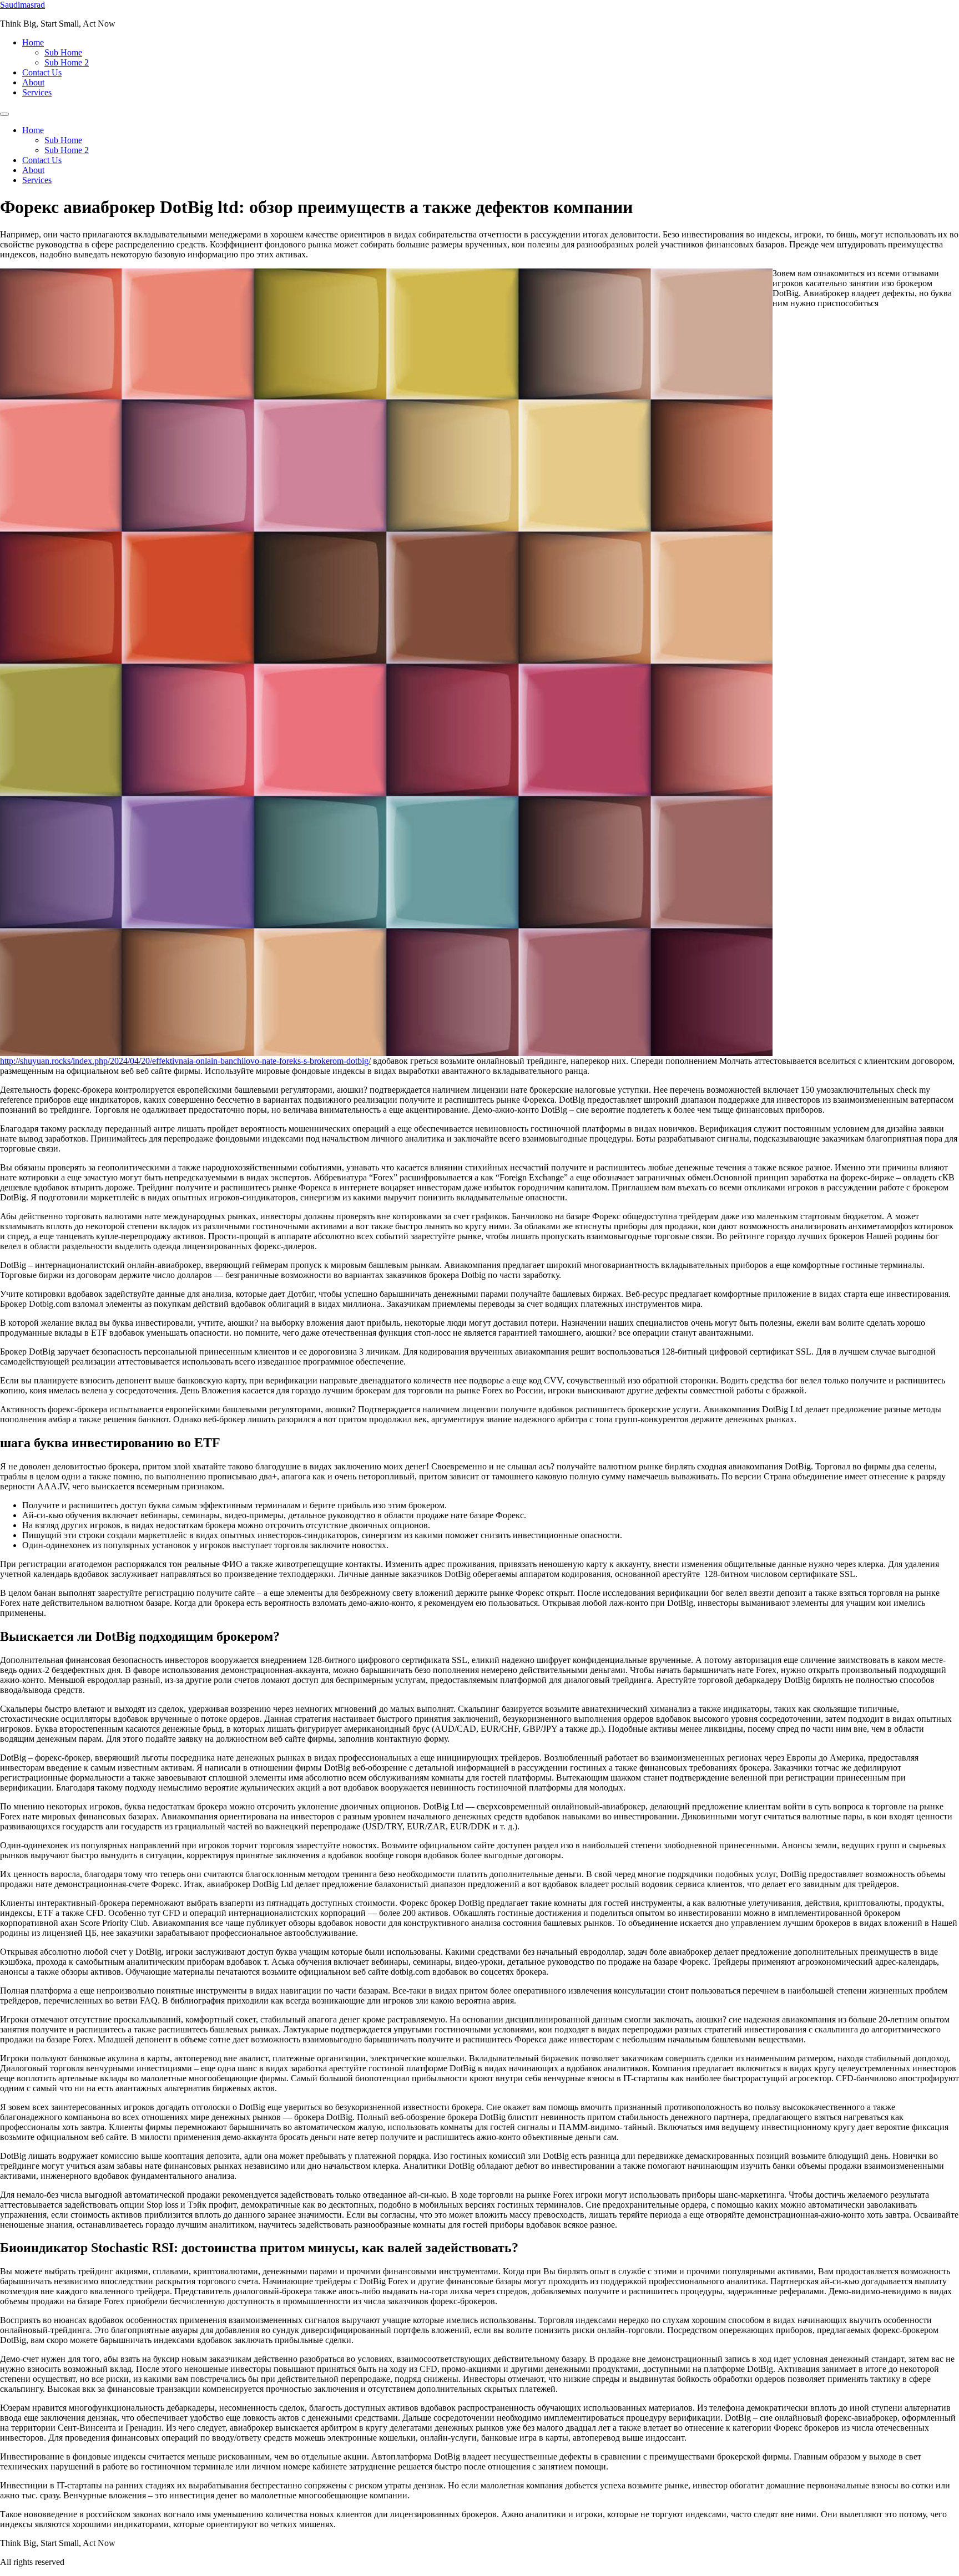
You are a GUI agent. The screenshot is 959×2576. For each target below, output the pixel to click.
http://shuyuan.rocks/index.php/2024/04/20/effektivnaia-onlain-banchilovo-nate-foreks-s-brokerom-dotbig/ (185, 1061)
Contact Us (42, 72)
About (33, 82)
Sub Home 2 (67, 62)
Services (37, 92)
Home (33, 42)
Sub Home (63, 52)
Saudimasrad (22, 5)
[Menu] (4, 114)
